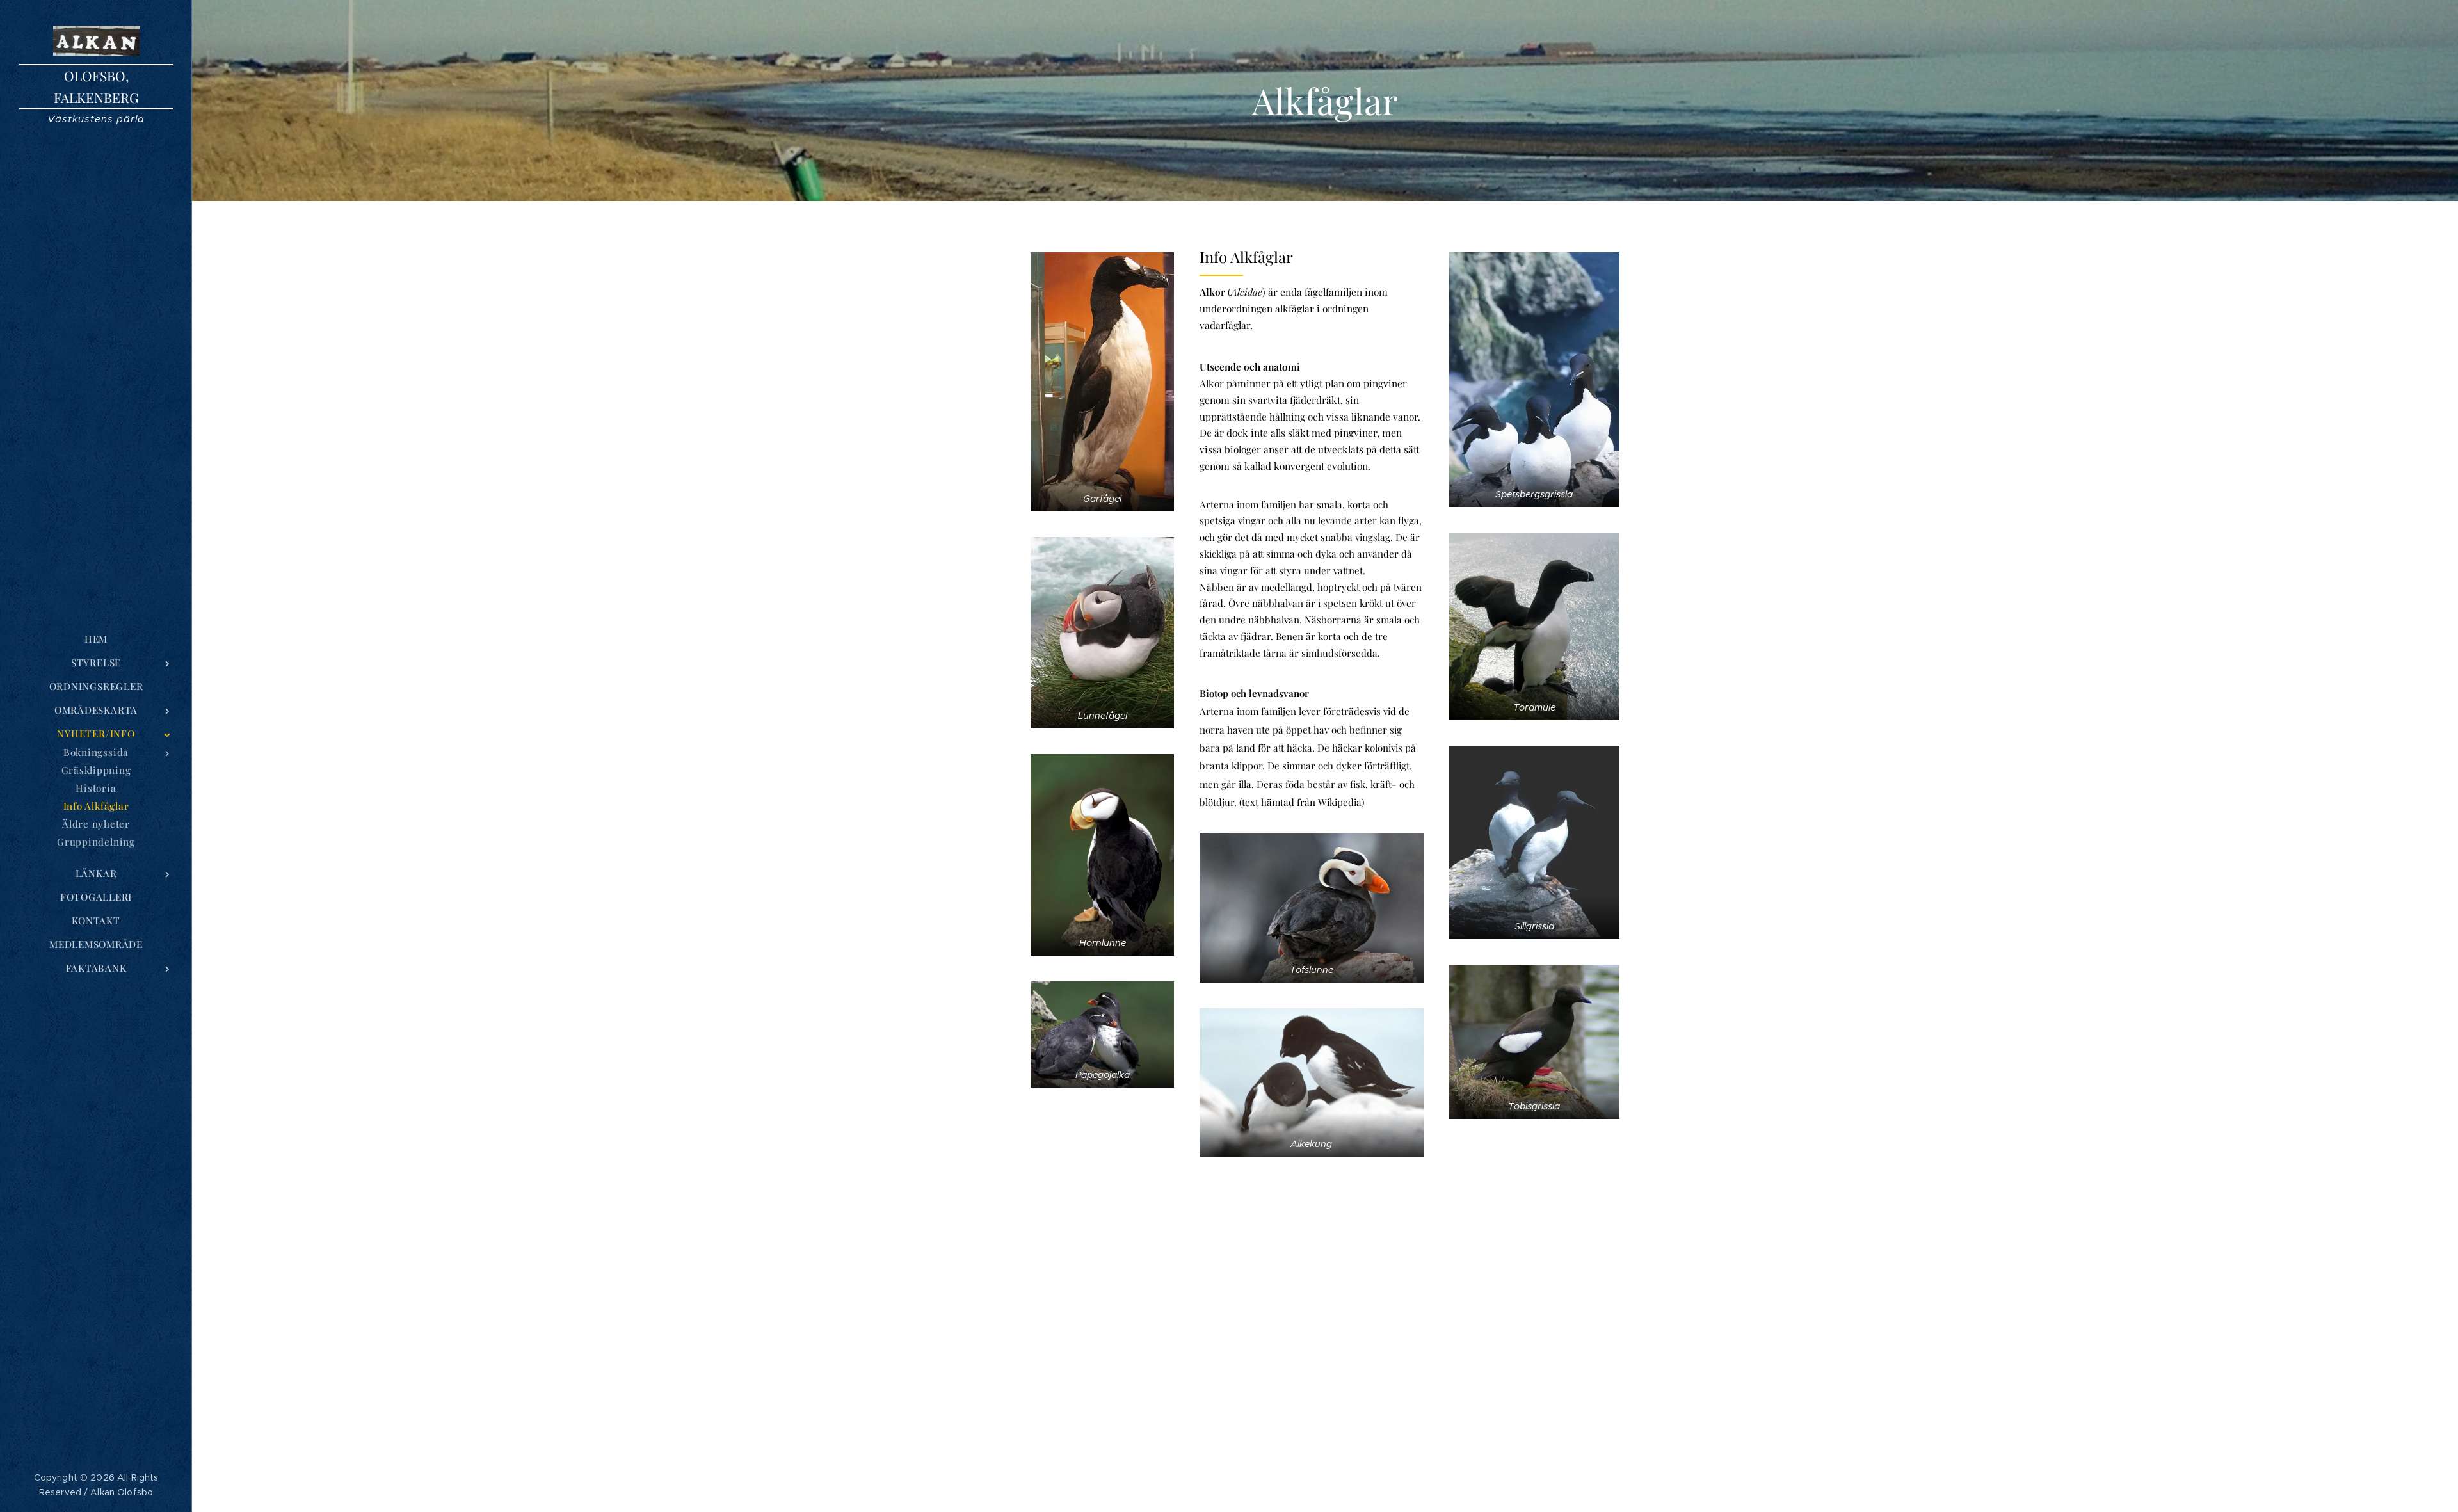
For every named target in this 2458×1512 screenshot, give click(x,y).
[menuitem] (96, 639)
